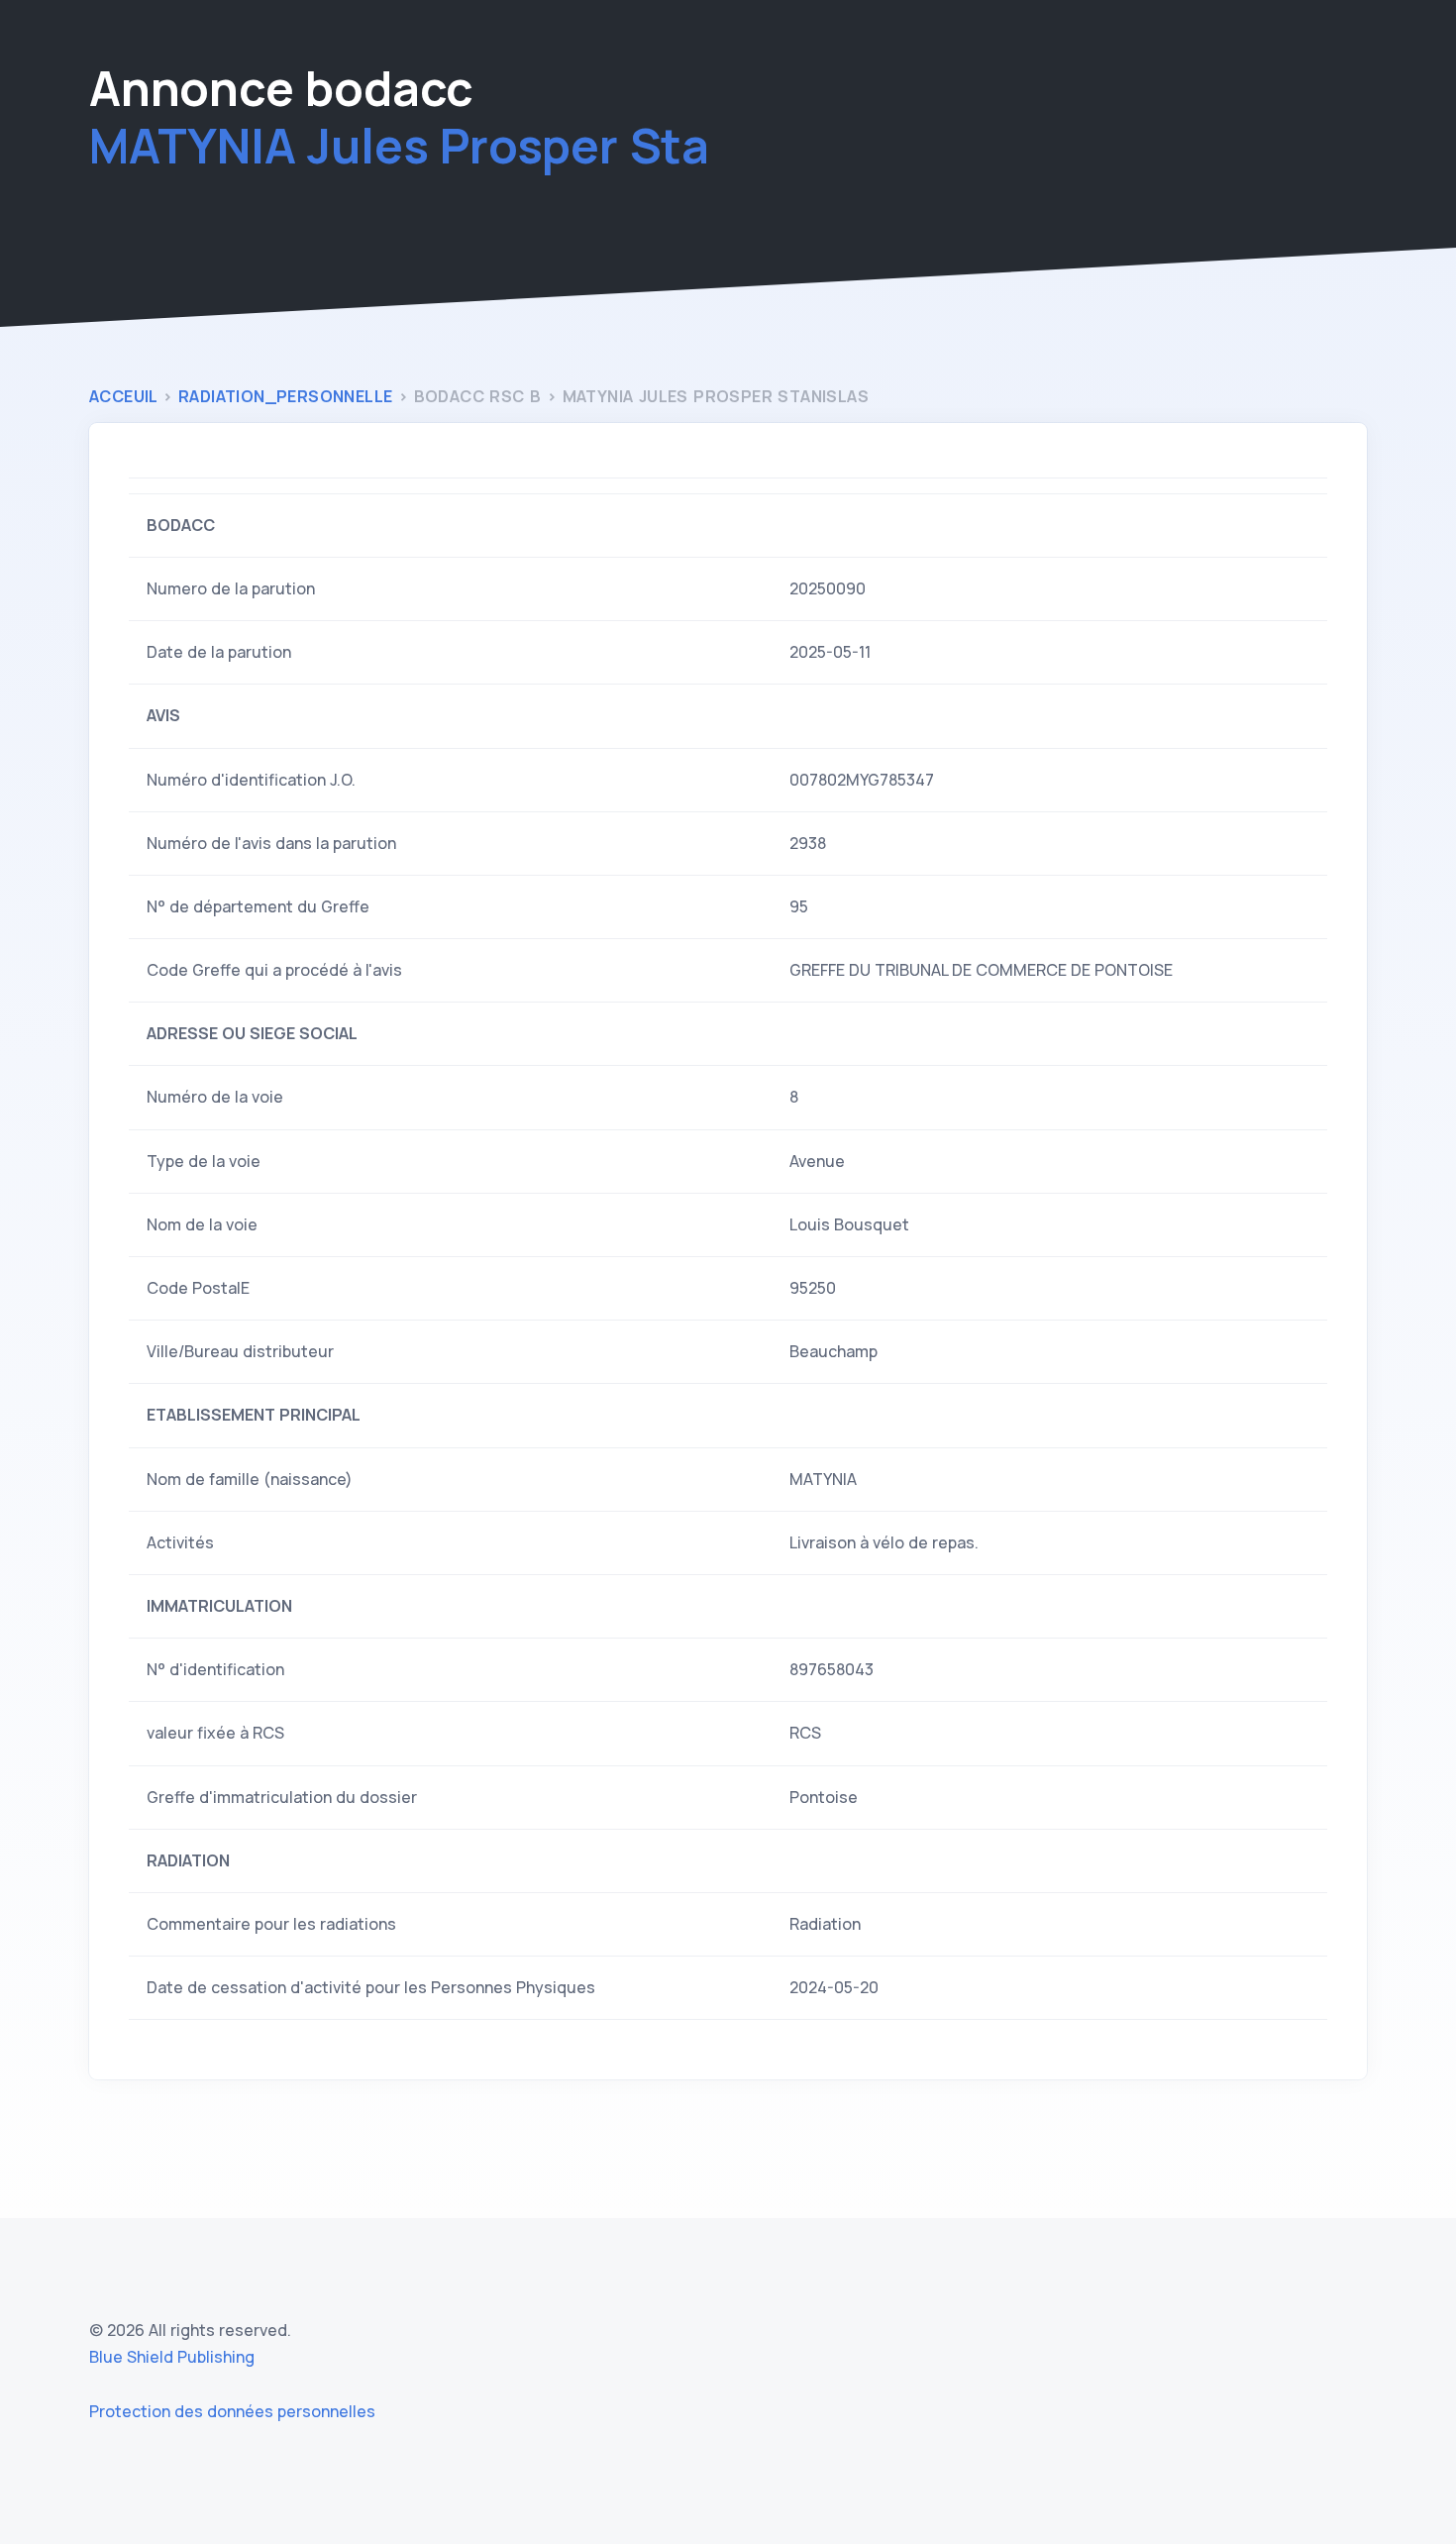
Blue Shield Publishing (172, 2357)
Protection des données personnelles (232, 2411)
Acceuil (126, 396)
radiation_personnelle (288, 396)
